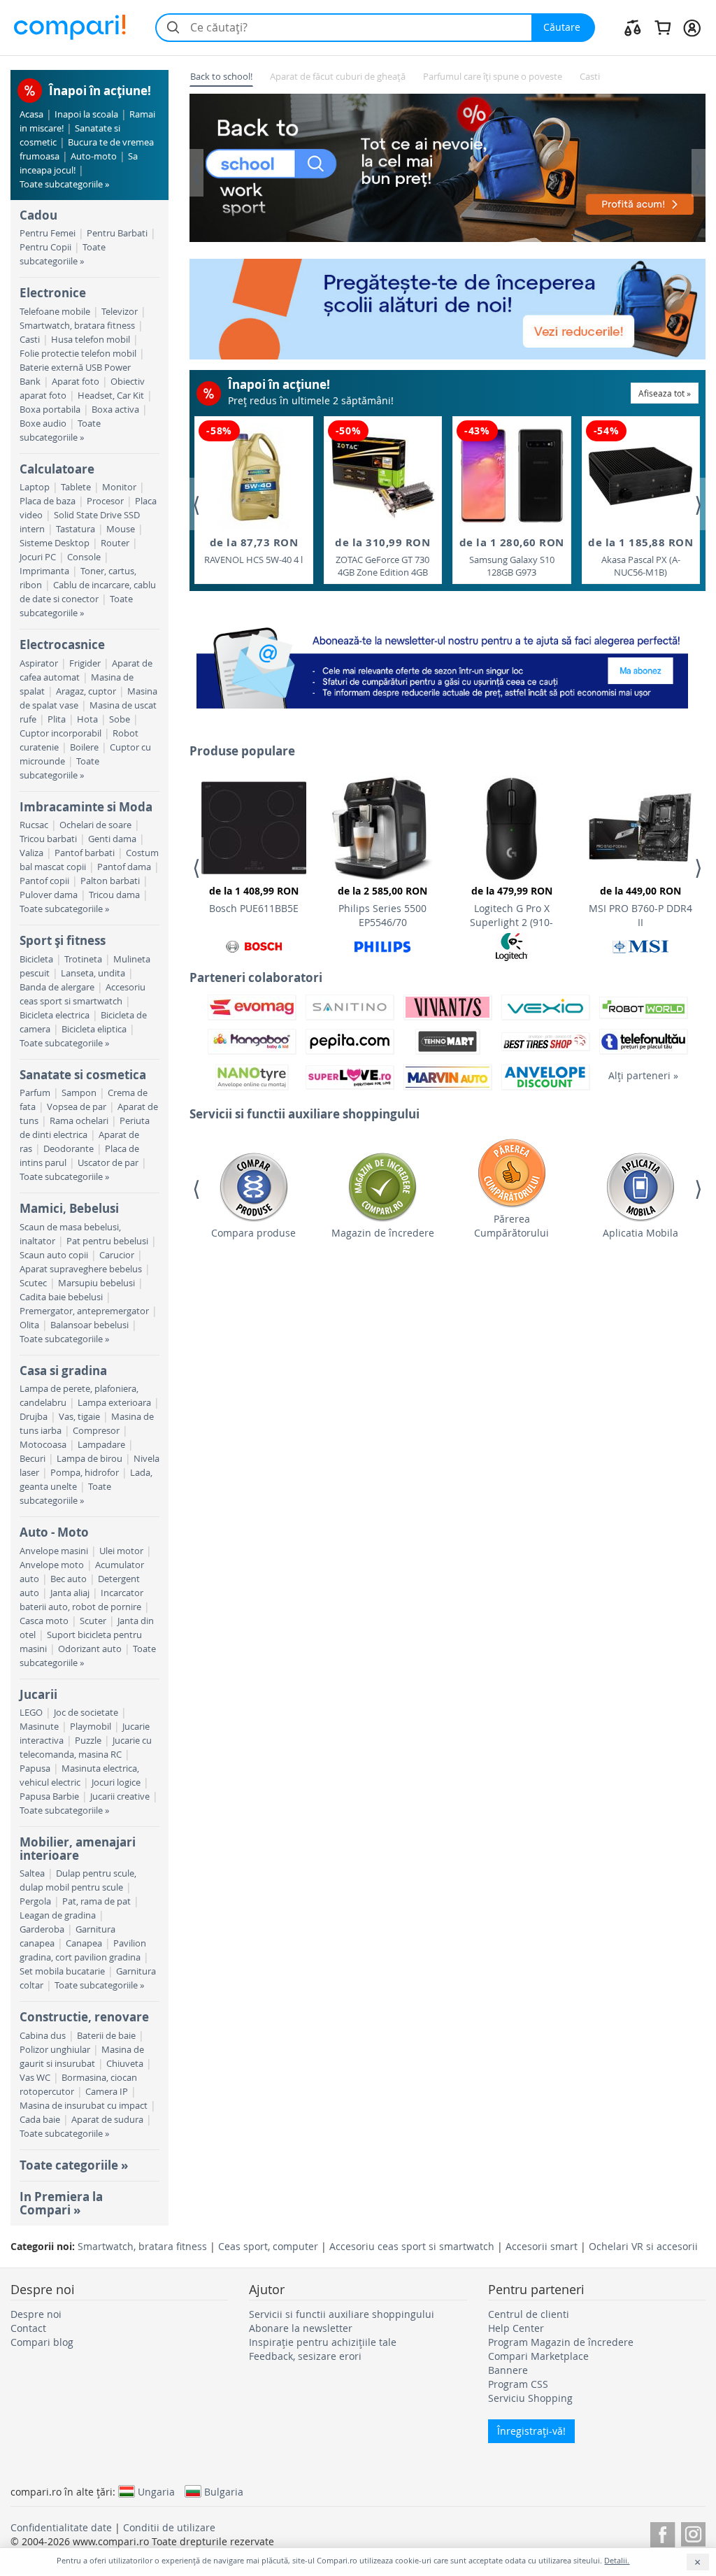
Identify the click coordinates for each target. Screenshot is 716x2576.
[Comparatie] (633, 27)
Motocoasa (43, 1445)
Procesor (105, 501)
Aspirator (39, 663)
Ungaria (156, 2491)
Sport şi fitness (63, 940)
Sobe (120, 719)
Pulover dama (49, 895)
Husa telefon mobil (91, 340)
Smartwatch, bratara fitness (77, 326)
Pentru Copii (45, 247)
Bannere (508, 2370)
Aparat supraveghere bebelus (81, 1269)
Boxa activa (115, 410)
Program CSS (518, 2384)
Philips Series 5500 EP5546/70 (382, 906)
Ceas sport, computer (268, 2246)
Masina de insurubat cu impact (84, 2106)
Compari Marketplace (538, 2356)
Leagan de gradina (58, 1915)
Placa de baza (48, 501)
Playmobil (91, 1727)
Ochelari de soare (95, 825)
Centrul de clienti (529, 2314)
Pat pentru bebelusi (107, 1241)
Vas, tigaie (79, 1417)
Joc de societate (86, 1713)
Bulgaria (224, 2491)
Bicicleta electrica (55, 1015)
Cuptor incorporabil (60, 733)
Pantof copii (44, 881)
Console (84, 557)
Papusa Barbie (49, 1796)
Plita (57, 719)
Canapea (84, 1943)
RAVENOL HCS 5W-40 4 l (253, 550)
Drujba (34, 1417)
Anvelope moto (52, 1565)
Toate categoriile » (74, 2165)
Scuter (93, 1621)
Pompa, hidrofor (85, 1473)
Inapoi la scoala (86, 114)
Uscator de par (108, 1163)
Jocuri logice (116, 1782)
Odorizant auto (90, 1649)
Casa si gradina (63, 1371)
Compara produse (253, 1233)
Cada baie (40, 2120)
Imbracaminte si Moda (86, 807)
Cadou (38, 215)
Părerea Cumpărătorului (511, 1226)
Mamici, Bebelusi (69, 1208)
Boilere (84, 747)
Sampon (79, 1093)
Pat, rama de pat (96, 1901)
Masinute (39, 1727)
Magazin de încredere (383, 1233)
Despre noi (36, 2314)
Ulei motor (121, 1551)
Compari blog (42, 2342)
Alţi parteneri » (643, 1075)
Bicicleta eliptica (94, 1029)
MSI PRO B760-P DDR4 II (640, 906)
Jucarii (38, 1694)
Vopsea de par (77, 1107)
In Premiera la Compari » (61, 2203)
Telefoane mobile (55, 312)
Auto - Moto (54, 1532)
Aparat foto (76, 382)
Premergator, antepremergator (84, 1311)
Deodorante (69, 1149)
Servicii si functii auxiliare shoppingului (342, 2314)
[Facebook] (663, 2532)
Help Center (516, 2328)
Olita (29, 1325)
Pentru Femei (48, 233)
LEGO (31, 1713)
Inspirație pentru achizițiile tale (323, 2342)
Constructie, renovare (84, 2017)
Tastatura (76, 529)
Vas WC (35, 2078)
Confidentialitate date (61, 2527)
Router (115, 543)
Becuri (33, 1459)
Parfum (35, 1093)
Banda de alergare (57, 987)
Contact (28, 2328)
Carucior (117, 1255)
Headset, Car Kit (111, 396)
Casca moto (44, 1621)
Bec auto (69, 1579)
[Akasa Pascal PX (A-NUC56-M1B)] (640, 476)
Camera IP (107, 2092)
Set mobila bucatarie (62, 1971)
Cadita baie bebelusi (61, 1297)
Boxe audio (43, 424)
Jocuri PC (38, 557)
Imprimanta (44, 571)
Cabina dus (43, 2036)
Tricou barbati (48, 839)
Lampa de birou (89, 1459)
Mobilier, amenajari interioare (78, 1848)
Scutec (33, 1283)
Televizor (120, 312)
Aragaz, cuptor (86, 691)
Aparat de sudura (107, 2120)
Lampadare (101, 1445)
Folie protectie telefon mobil (78, 354)
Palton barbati (110, 881)
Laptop (35, 487)
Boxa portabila (50, 410)
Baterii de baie (106, 2036)
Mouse (121, 529)
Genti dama (112, 839)
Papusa (35, 1769)
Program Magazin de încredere (561, 2342)
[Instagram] (693, 2532)
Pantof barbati (85, 853)
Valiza (31, 853)
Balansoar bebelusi (89, 1325)
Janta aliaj (70, 1593)
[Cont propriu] (692, 27)
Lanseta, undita (93, 973)
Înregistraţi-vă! (531, 2431)
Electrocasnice (62, 645)
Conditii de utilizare (169, 2527)
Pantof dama (124, 867)
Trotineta (83, 959)
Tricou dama (114, 895)
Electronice (53, 293)
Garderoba (42, 1929)
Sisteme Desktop (55, 543)
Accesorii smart (542, 2246)
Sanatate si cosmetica (83, 1075)
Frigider (85, 663)
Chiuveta (125, 2064)
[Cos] (663, 27)
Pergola (35, 1901)
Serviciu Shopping (530, 2398)
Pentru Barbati (117, 233)
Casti (30, 340)
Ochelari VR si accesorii (643, 2246)
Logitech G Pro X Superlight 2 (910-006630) (511, 909)
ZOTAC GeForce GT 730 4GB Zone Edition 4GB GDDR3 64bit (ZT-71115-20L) (382, 557)
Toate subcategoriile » (64, 184)
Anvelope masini (54, 1551)
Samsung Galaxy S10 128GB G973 (512, 557)
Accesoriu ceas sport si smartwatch (412, 2246)
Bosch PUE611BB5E (254, 899)
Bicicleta (36, 959)
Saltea (32, 1873)
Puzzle (88, 1741)
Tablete (76, 487)
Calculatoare (57, 469)
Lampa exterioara (114, 1403)
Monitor (119, 487)
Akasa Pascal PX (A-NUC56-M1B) (640, 557)
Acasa (31, 114)
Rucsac (34, 825)
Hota (87, 719)
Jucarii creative (120, 1796)
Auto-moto (94, 156)
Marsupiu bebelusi (96, 1283)
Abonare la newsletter (301, 2328)
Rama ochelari (79, 1121)
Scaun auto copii (54, 1255)
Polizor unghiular (55, 2050)
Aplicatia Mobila (640, 1233)
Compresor (96, 1431)
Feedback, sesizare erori (305, 2356)
